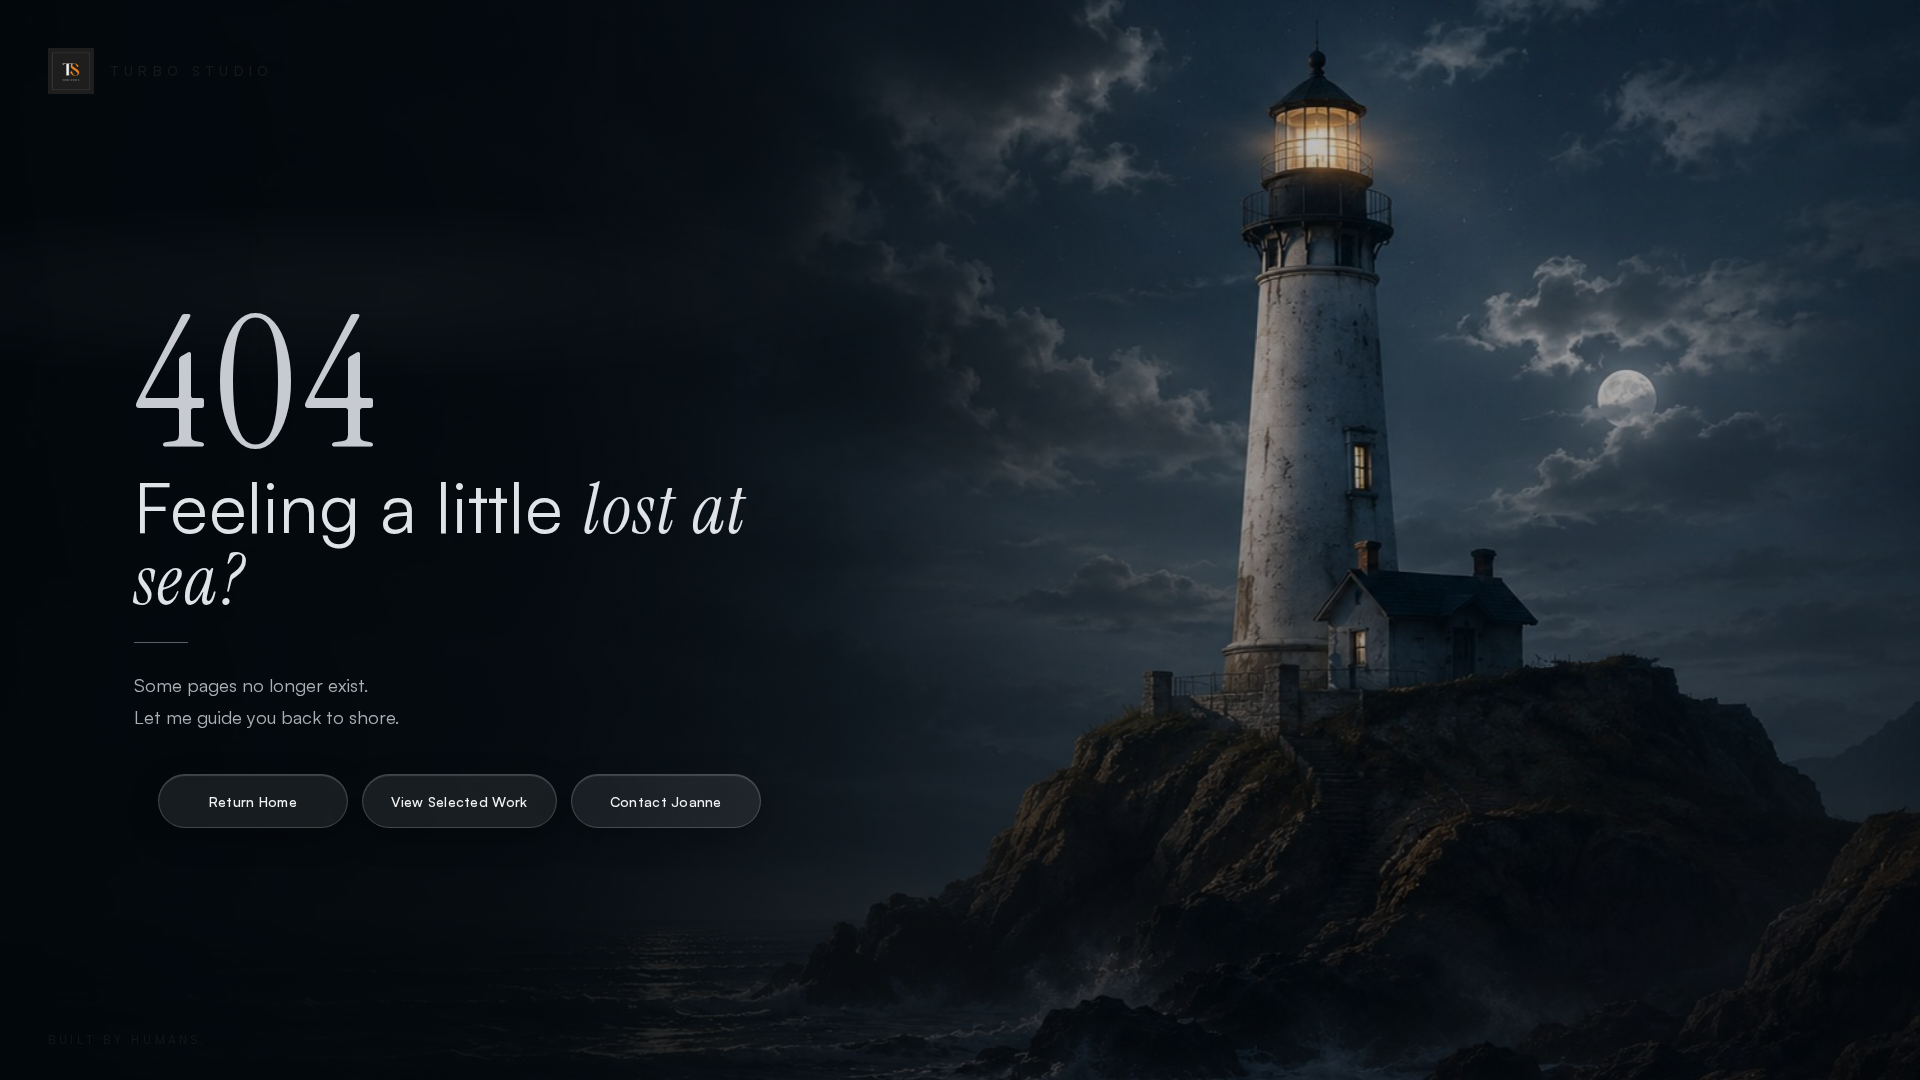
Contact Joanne (666, 801)
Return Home (253, 801)
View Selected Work (459, 801)
